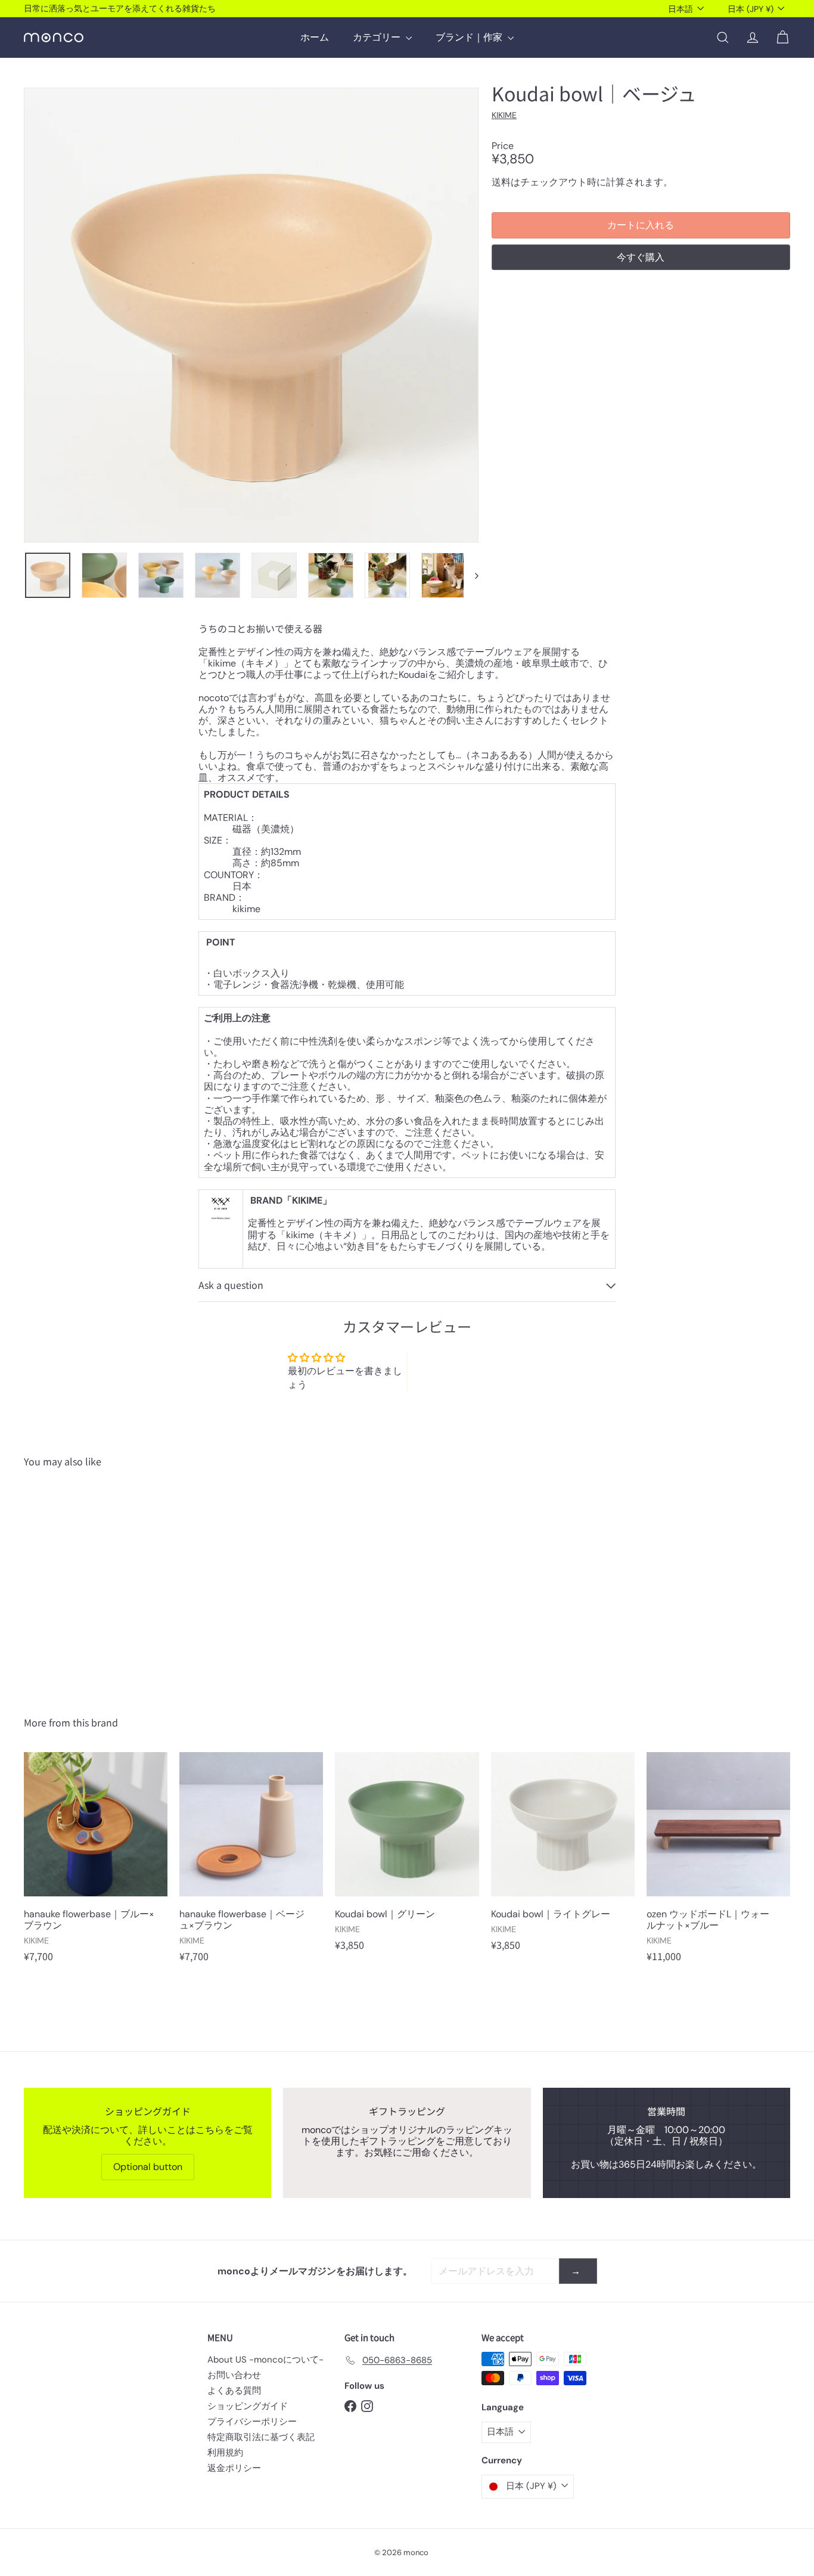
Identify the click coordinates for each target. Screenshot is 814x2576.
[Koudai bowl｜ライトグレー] (563, 1857)
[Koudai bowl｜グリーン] (407, 1857)
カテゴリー (378, 37)
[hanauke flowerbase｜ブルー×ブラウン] (96, 1863)
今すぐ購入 (641, 257)
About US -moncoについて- (265, 2360)
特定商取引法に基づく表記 (261, 2437)
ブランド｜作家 (470, 37)
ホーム (315, 37)
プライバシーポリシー (252, 2422)
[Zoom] (251, 315)
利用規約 (225, 2453)
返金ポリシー (234, 2468)
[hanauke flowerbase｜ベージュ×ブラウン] (251, 1863)
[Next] (471, 575)
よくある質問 (234, 2391)
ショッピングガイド (248, 2406)
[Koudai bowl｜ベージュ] (83, 1583)
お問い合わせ (234, 2375)
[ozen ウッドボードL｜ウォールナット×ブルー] (718, 1863)
